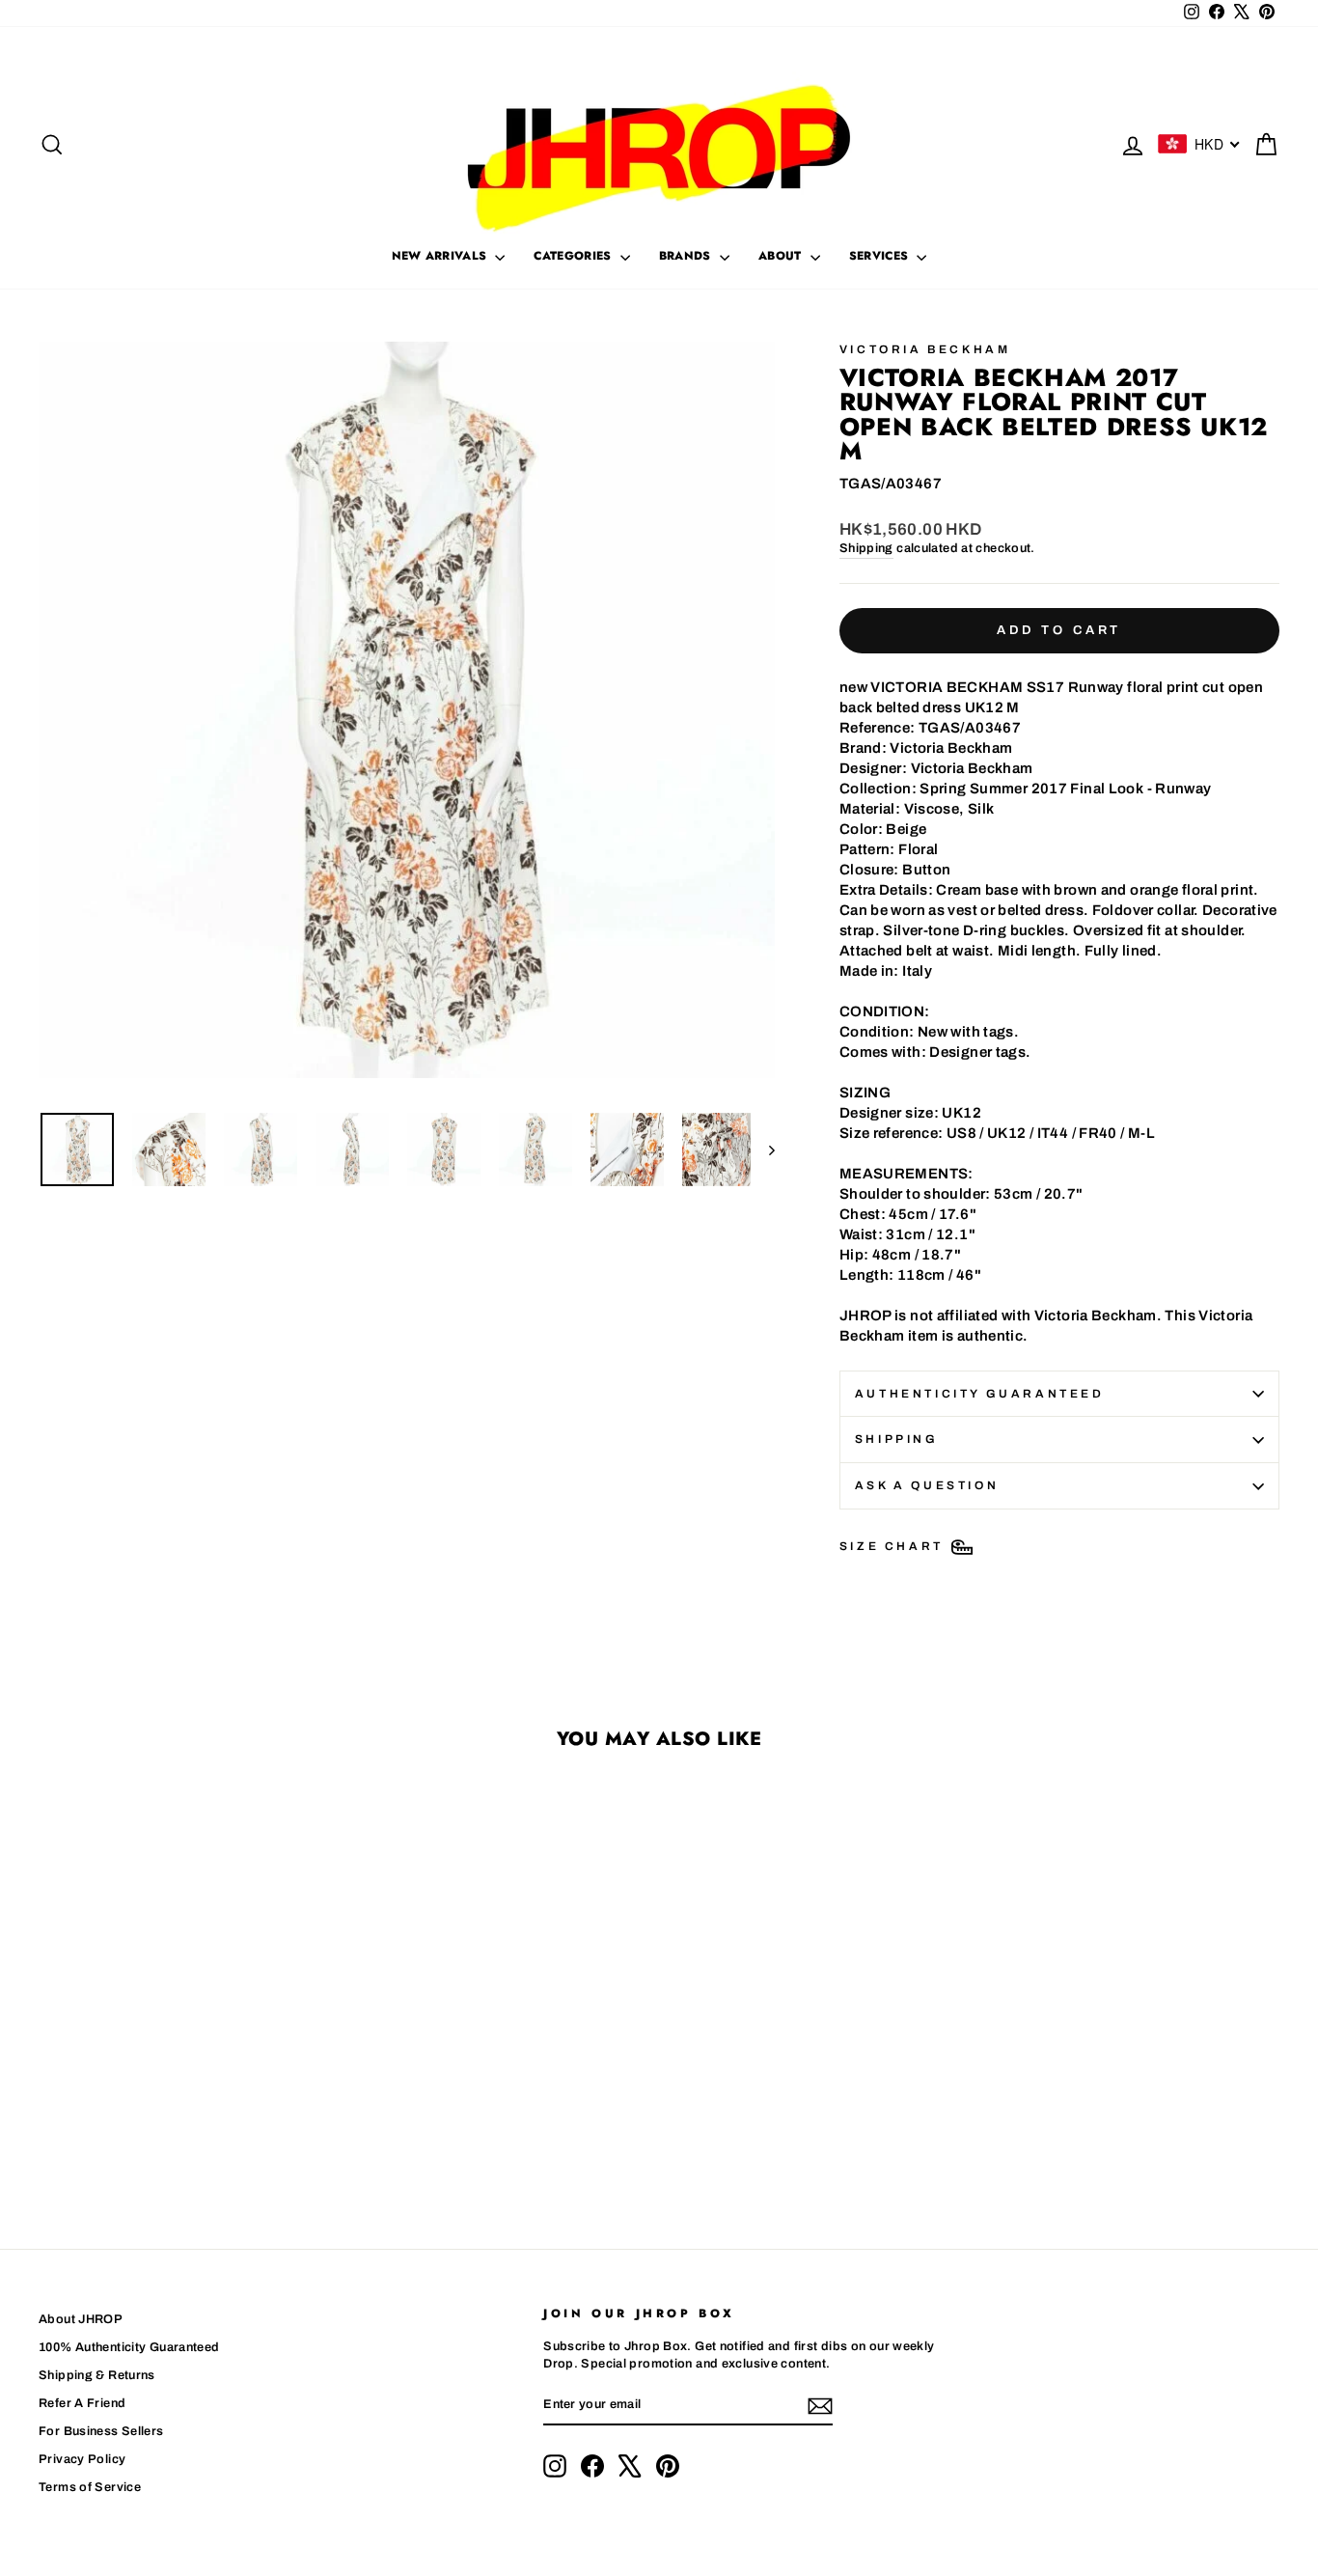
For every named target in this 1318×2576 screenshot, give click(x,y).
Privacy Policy (82, 2459)
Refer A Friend (82, 2403)
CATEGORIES (574, 256)
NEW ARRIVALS (441, 256)
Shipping (866, 548)
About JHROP (81, 2319)
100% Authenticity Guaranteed (129, 2347)
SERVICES (881, 256)
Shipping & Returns (97, 2375)
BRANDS (687, 256)
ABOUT (782, 256)
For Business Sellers (101, 2431)
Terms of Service (90, 2487)
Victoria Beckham (925, 349)
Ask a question (927, 1485)
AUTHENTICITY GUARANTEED (980, 1394)
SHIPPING (897, 1439)
